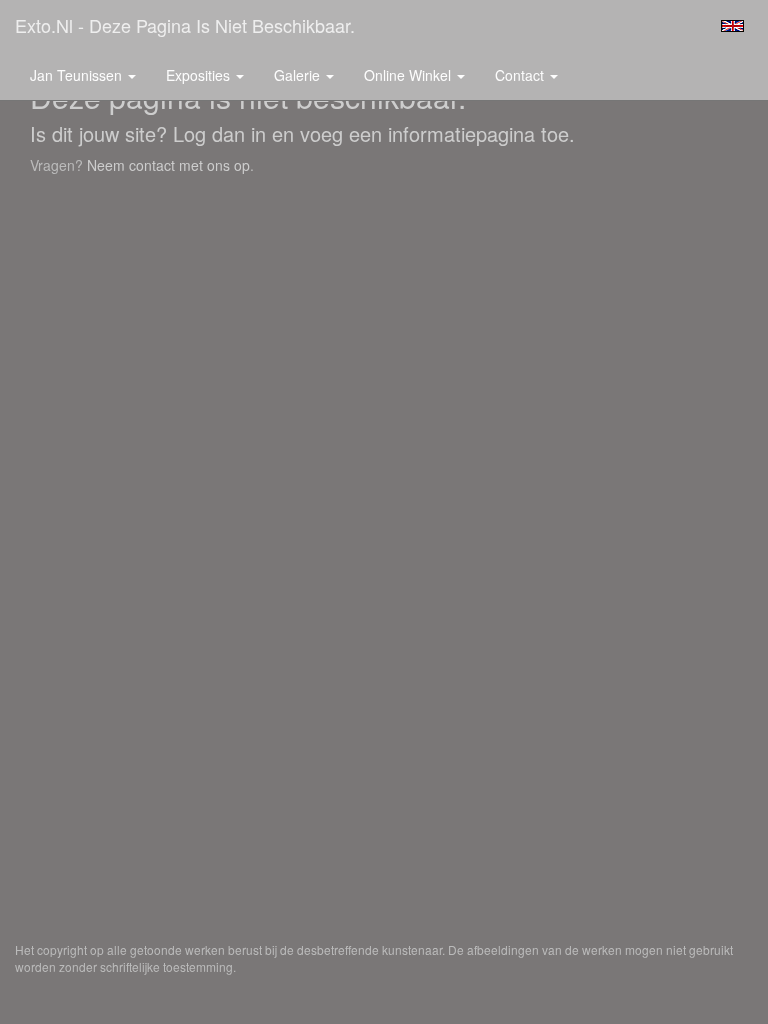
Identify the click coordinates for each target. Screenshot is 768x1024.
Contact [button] (521, 75)
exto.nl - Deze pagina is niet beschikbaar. (185, 25)
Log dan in (219, 133)
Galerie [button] (299, 75)
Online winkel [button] (409, 75)
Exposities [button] (200, 75)
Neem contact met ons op (168, 165)
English (732, 26)
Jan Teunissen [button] (78, 75)
